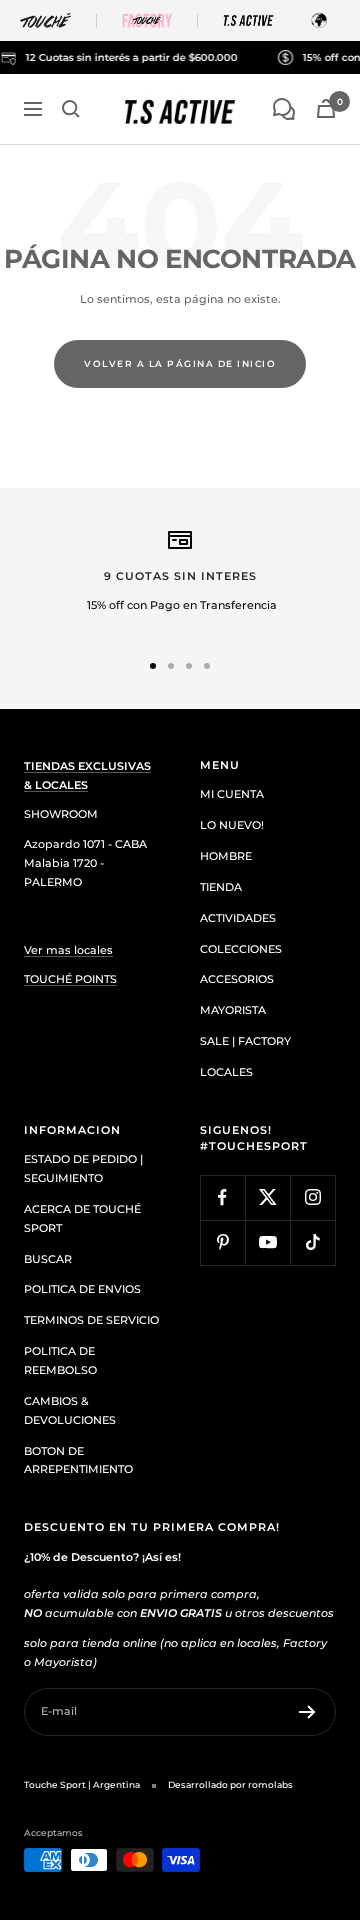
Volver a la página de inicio (180, 363)
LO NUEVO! (232, 825)
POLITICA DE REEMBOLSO (60, 1360)
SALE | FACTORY (245, 1041)
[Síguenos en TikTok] (312, 1242)
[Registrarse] (307, 1712)
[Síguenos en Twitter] (267, 1197)
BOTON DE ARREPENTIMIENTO (78, 1460)
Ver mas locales (68, 950)
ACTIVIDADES (238, 918)
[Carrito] (326, 108)
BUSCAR (48, 1259)
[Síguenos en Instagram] (312, 1197)
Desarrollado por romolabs (230, 1784)
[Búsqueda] (71, 109)
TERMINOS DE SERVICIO (91, 1320)
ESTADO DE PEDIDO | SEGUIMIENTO (83, 1168)
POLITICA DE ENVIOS (82, 1289)
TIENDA (221, 887)
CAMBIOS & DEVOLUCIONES (70, 1410)
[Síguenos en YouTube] (267, 1242)
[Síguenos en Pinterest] (222, 1242)
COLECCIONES (241, 949)
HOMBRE (226, 856)
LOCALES (226, 1072)
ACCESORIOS (237, 979)
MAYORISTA (233, 1010)
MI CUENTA (232, 794)
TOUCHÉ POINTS (70, 979)
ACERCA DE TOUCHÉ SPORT (82, 1218)
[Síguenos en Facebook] (222, 1197)
